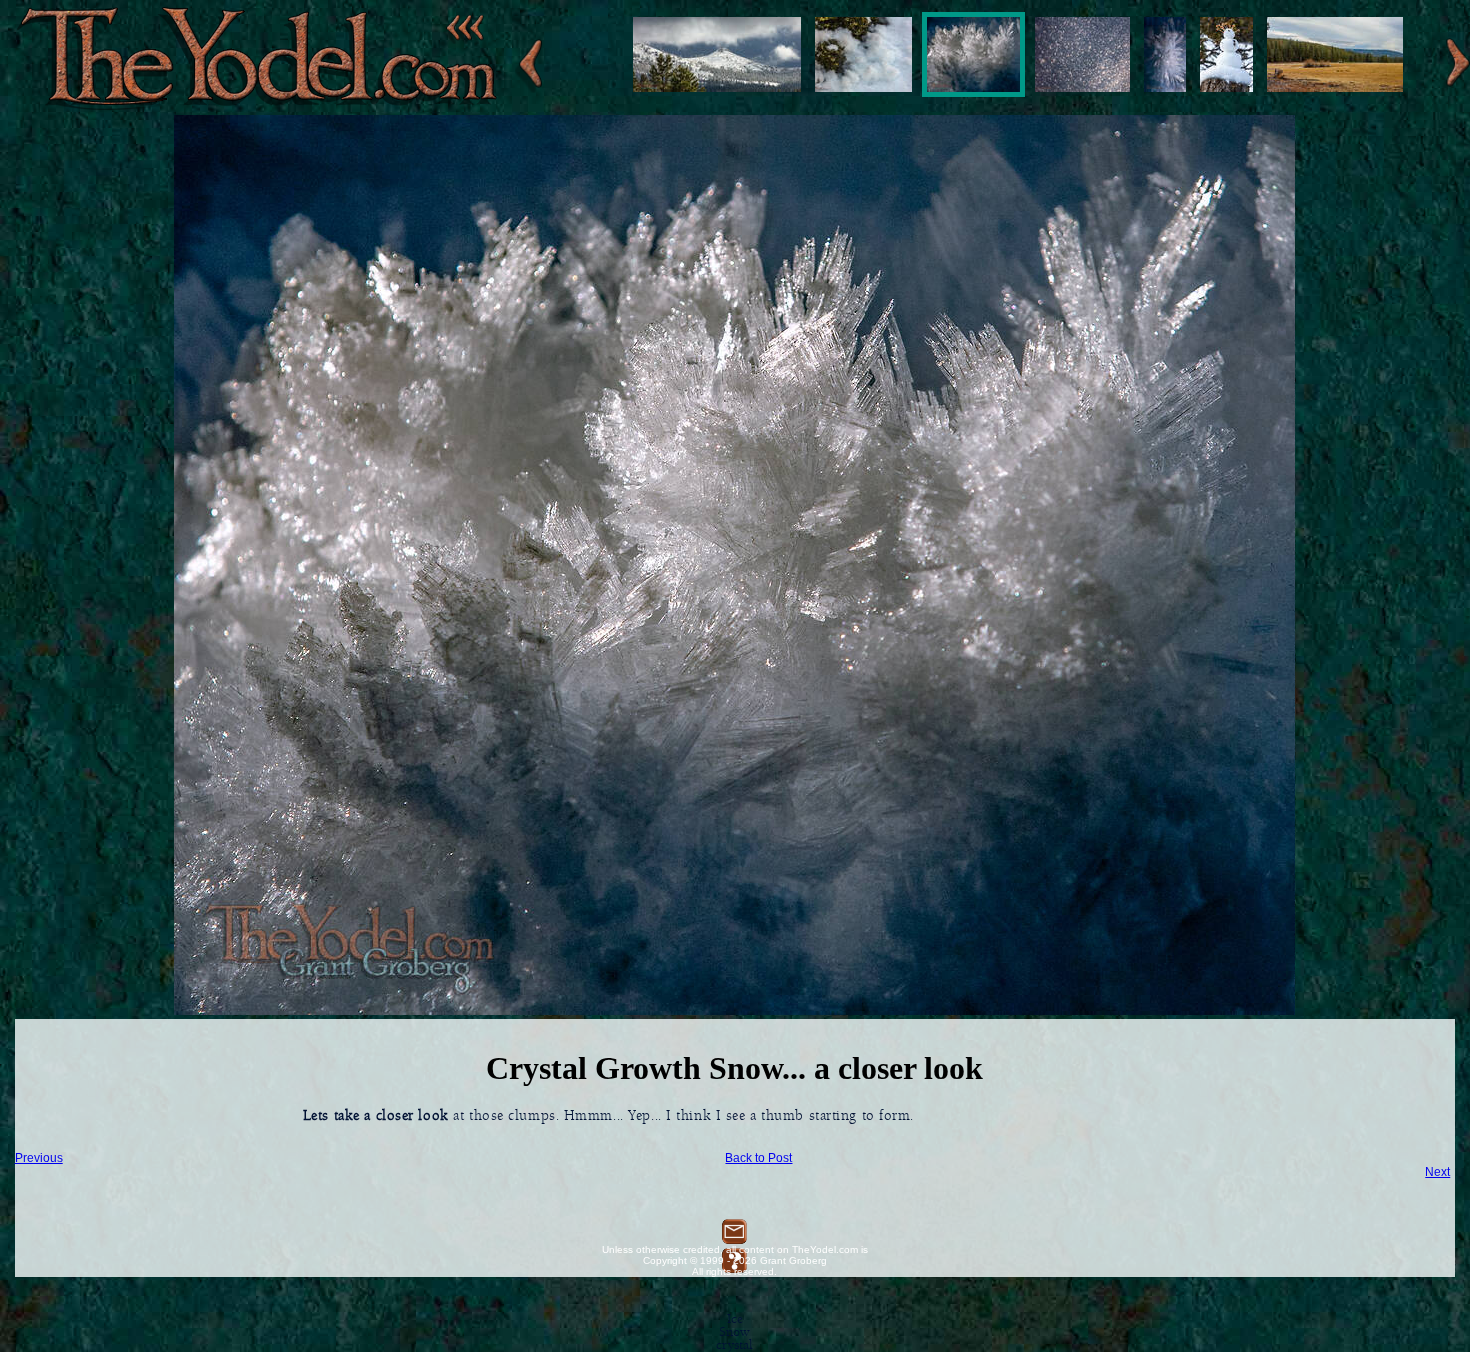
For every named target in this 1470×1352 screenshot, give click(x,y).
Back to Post (758, 1158)
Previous (39, 1158)
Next (1437, 1172)
